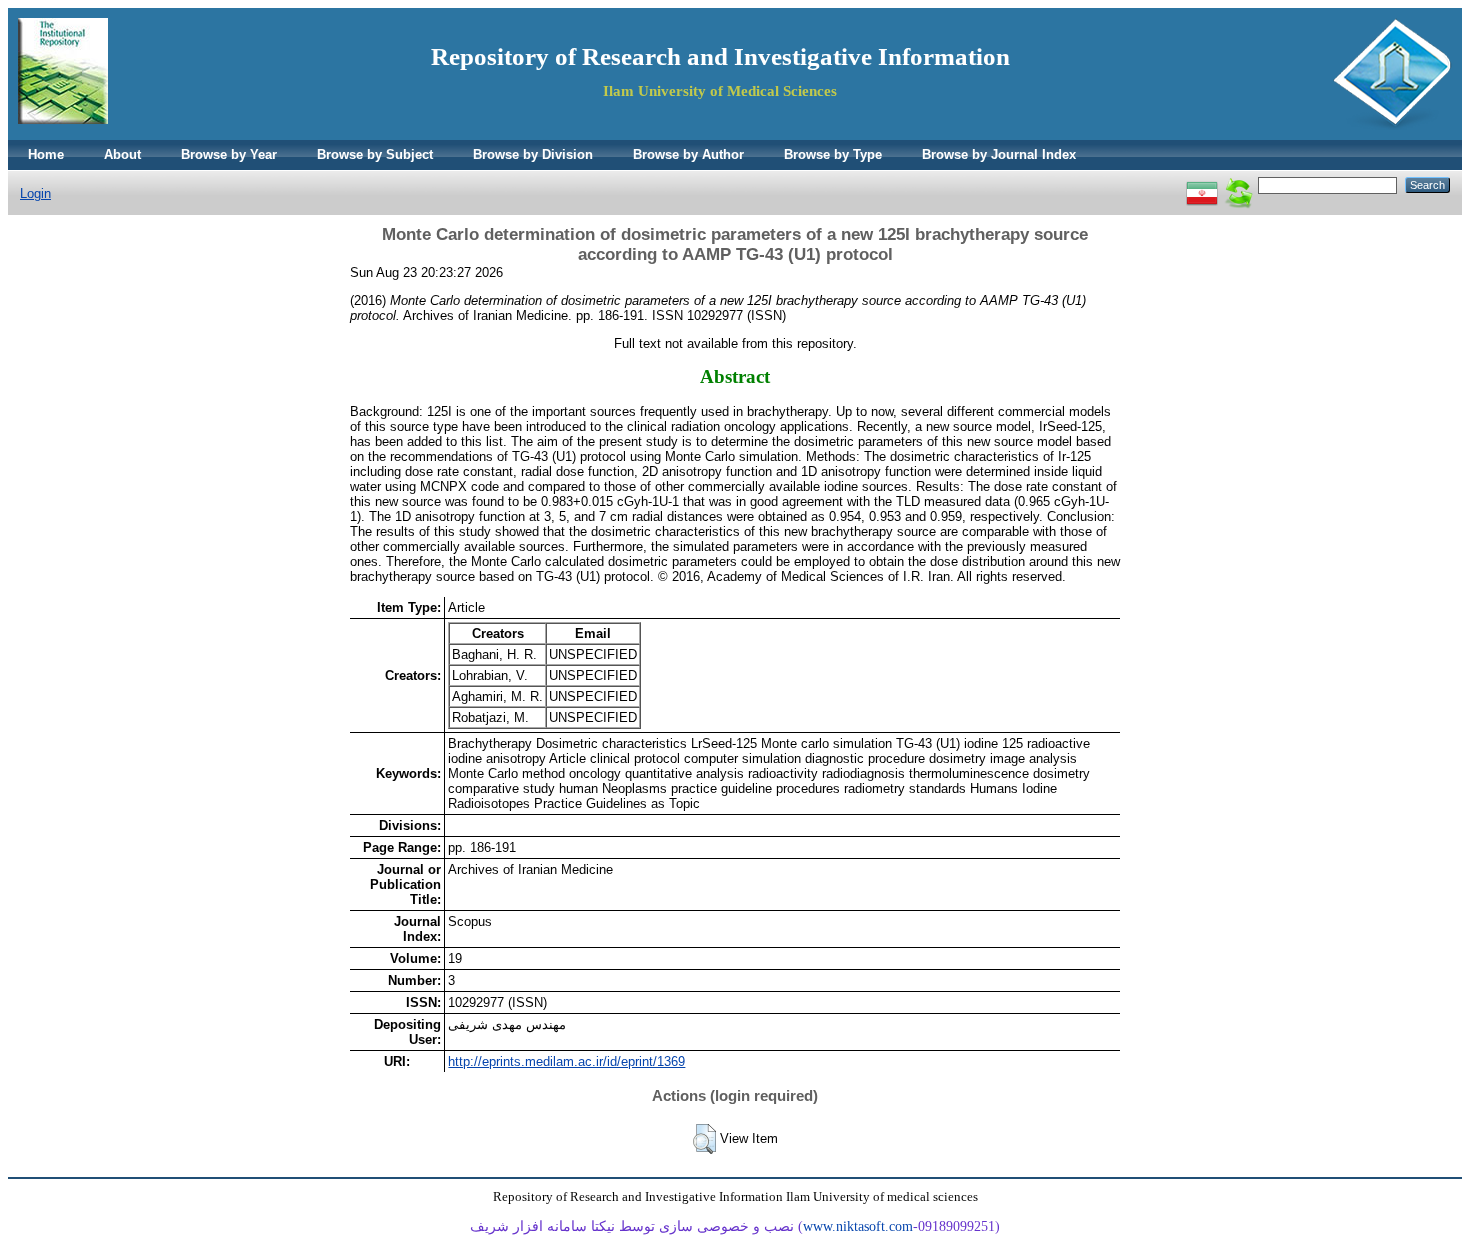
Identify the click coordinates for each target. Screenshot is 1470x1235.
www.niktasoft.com (858, 1226)
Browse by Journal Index (999, 154)
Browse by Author (688, 154)
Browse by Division (533, 154)
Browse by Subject (375, 154)
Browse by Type (833, 154)
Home (46, 154)
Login (35, 193)
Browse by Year (229, 154)
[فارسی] (1202, 184)
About (122, 154)
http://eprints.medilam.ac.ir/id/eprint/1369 (566, 1061)
